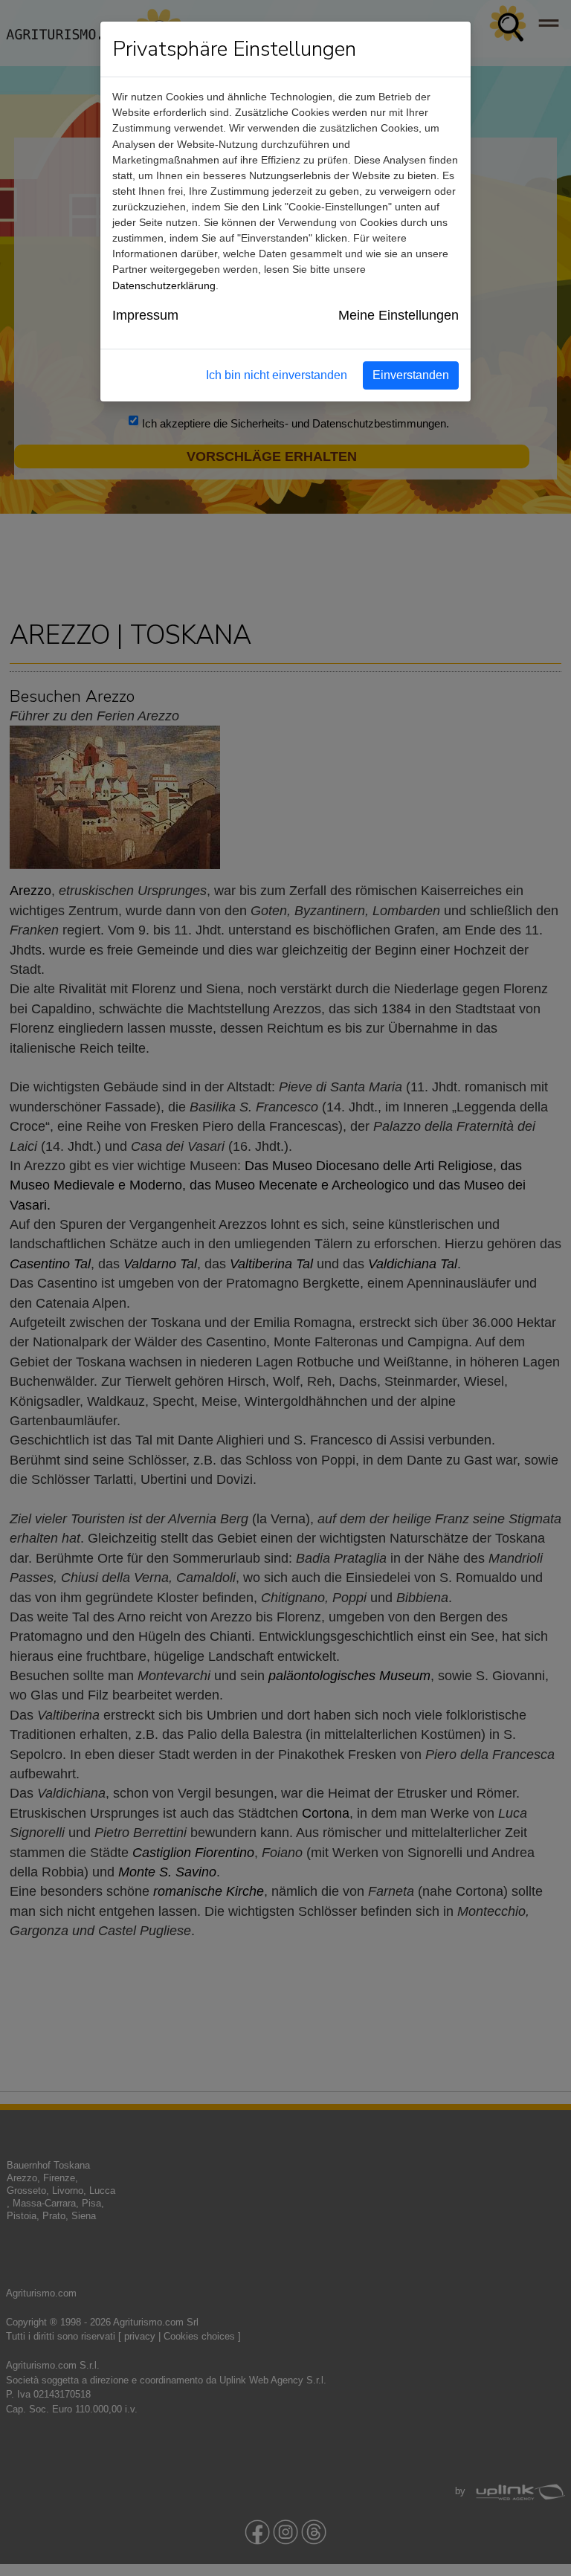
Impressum (145, 315)
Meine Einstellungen (399, 315)
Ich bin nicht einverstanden (277, 375)
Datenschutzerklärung (164, 285)
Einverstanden (411, 375)
